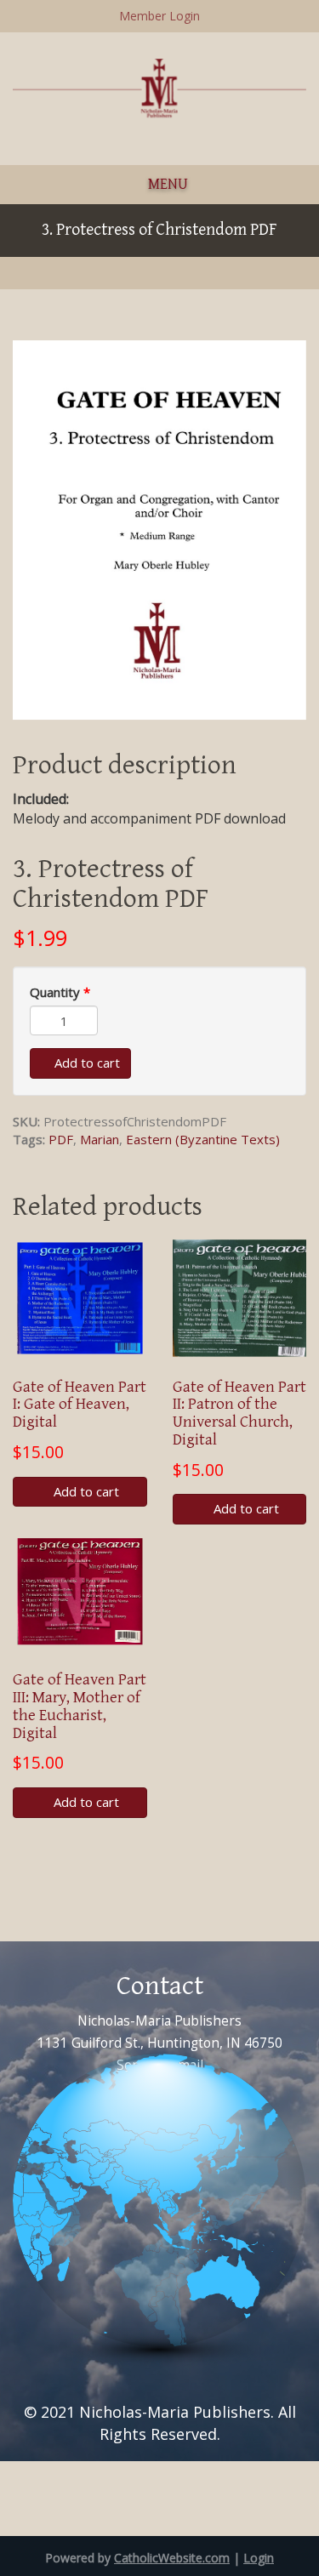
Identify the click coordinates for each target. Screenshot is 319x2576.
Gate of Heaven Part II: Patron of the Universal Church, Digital (239, 1413)
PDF (61, 1139)
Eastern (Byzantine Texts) (203, 1139)
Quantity (60, 992)
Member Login (159, 16)
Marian (100, 1139)
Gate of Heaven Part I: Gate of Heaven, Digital (80, 1405)
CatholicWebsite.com (172, 2558)
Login (259, 2558)
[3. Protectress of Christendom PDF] (159, 528)
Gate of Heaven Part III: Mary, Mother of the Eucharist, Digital (80, 1706)
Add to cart (85, 1063)
